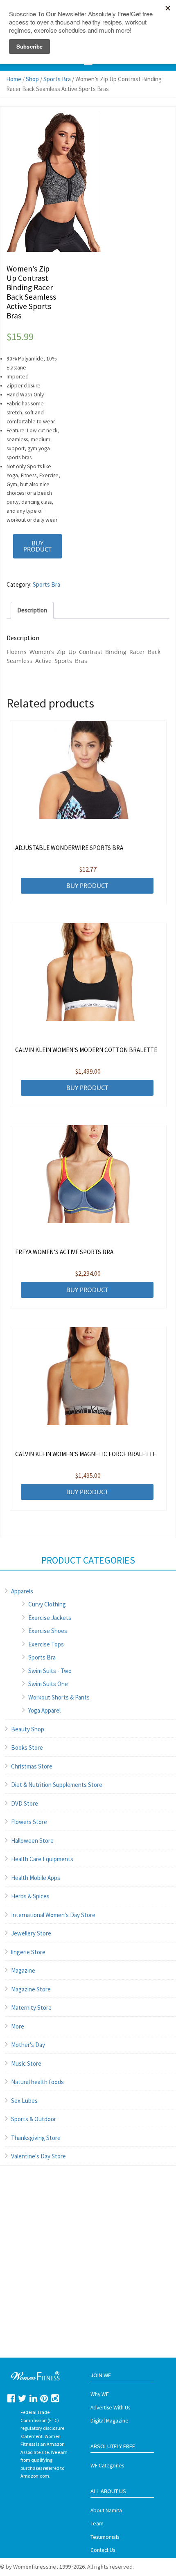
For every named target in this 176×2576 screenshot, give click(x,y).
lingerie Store (28, 1952)
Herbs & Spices (30, 1896)
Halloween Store (32, 1841)
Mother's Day (28, 2045)
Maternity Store (31, 2008)
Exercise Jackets (50, 1618)
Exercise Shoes (48, 1631)
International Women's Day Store (53, 1915)
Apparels (22, 1591)
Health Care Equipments (42, 1859)
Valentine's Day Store (38, 2156)
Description (32, 610)
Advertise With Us (110, 2408)
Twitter (22, 2398)
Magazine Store (31, 1989)
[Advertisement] (88, 2270)
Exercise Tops (46, 1644)
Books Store (27, 1747)
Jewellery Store (31, 1933)
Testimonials (105, 2537)
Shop (32, 79)
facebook (11, 2398)
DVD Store (25, 1803)
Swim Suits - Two (50, 1671)
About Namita (106, 2510)
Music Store (26, 2063)
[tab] (32, 610)
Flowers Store (29, 1822)
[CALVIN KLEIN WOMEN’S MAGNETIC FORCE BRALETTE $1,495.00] (88, 1376)
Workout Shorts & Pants (59, 1697)
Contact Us (103, 2550)
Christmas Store (32, 1766)
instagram (55, 2398)
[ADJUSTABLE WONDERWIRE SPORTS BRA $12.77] (88, 770)
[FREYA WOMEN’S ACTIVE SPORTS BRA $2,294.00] (88, 1174)
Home (14, 79)
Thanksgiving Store (36, 2138)
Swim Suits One (48, 1684)
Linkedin (33, 2398)
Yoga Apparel (44, 1710)
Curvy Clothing (47, 1604)
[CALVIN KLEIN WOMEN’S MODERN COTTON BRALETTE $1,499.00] (88, 972)
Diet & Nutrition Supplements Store (57, 1785)
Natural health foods (37, 2082)
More (18, 2026)
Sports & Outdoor (34, 2119)
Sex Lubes (24, 2101)
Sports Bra (57, 79)
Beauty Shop (28, 1729)
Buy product (37, 546)
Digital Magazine (109, 2421)
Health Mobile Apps (36, 1878)
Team (97, 2524)
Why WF (99, 2394)
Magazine (23, 1970)
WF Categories (107, 2466)
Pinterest (44, 2398)
